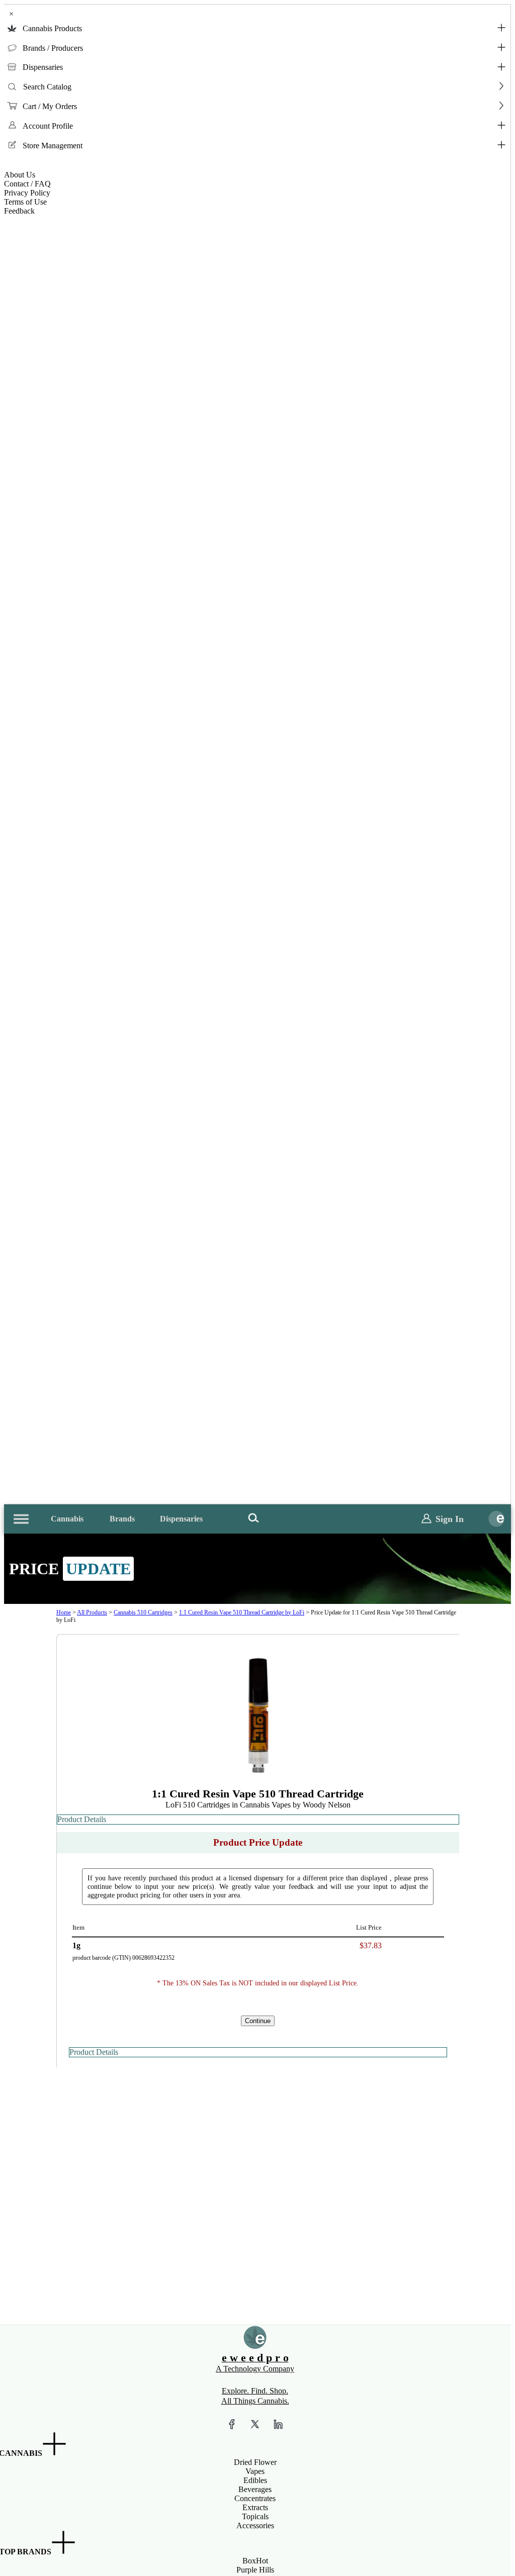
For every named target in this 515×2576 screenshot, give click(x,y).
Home (64, 1612)
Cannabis (67, 1519)
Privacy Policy (27, 193)
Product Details (82, 1819)
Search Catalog (47, 87)
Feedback (19, 211)
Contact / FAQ (27, 184)
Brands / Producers (53, 48)
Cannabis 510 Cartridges (143, 1612)
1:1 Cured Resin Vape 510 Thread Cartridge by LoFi (242, 1612)
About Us (20, 175)
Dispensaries (43, 67)
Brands (122, 1519)
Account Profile (48, 126)
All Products (92, 1612)
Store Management (53, 146)
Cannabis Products (52, 28)
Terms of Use (25, 202)
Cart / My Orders (50, 106)
